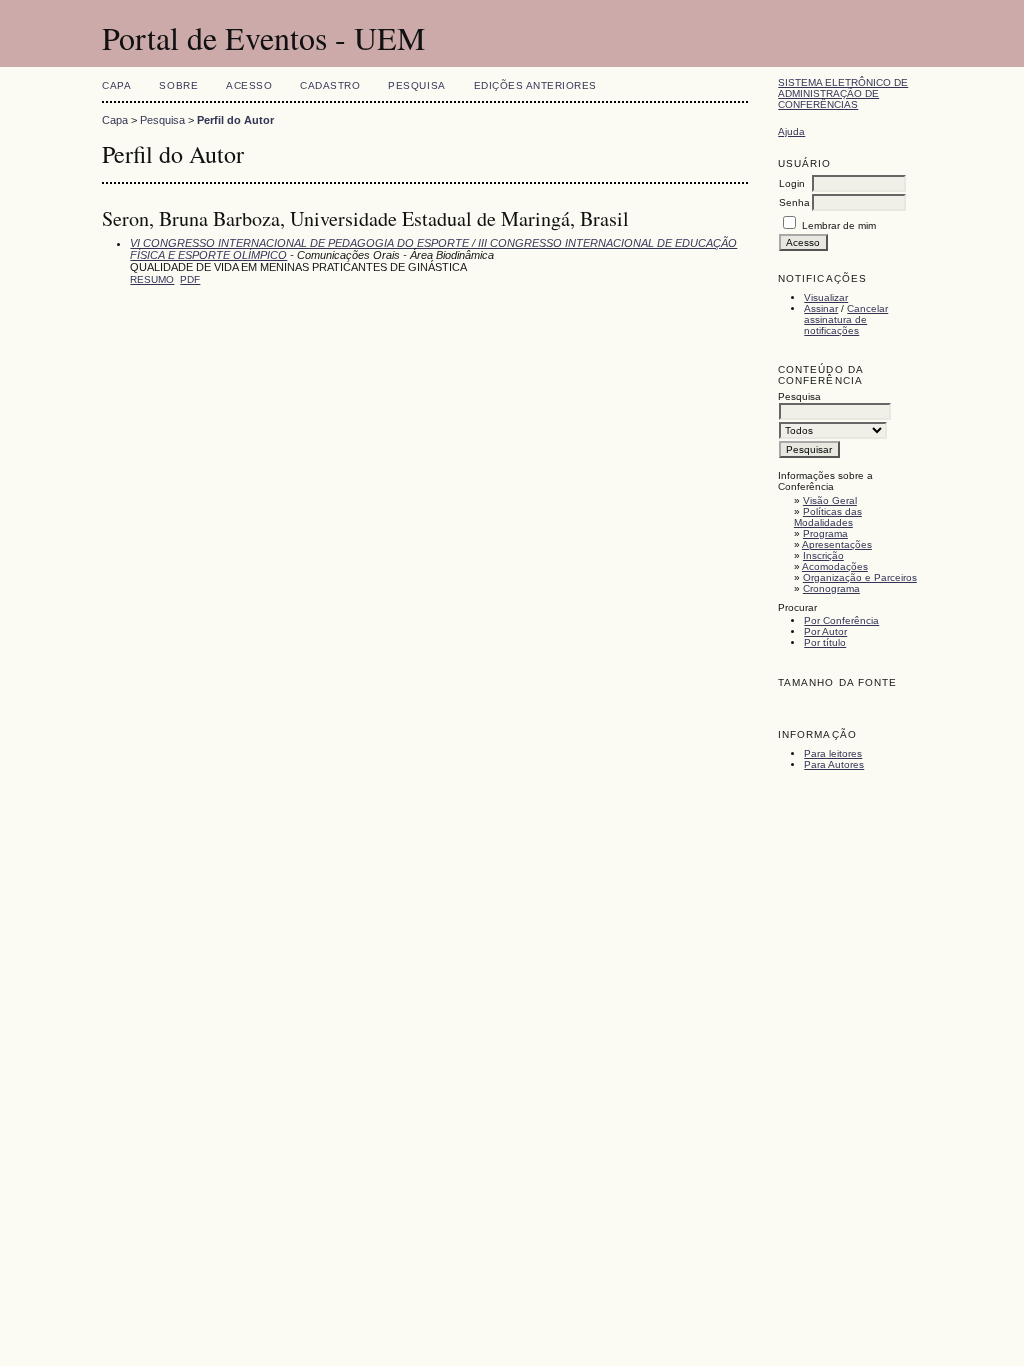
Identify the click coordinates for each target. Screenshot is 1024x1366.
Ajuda (791, 131)
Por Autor (825, 631)
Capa (116, 85)
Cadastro (330, 85)
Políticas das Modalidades (828, 517)
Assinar (821, 308)
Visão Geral (830, 500)
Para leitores (833, 753)
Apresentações (837, 544)
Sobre (178, 85)
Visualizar (826, 297)
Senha (794, 202)
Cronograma (831, 588)
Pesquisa (416, 85)
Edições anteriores (535, 85)
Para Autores (834, 764)
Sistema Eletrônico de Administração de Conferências (843, 93)
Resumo (152, 279)
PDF (190, 279)
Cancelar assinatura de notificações (846, 319)
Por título (825, 642)
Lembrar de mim (839, 225)
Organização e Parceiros (860, 577)
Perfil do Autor (235, 120)
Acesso (249, 85)
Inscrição (823, 555)
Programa (825, 533)
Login (792, 183)
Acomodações (835, 566)
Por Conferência (841, 620)
